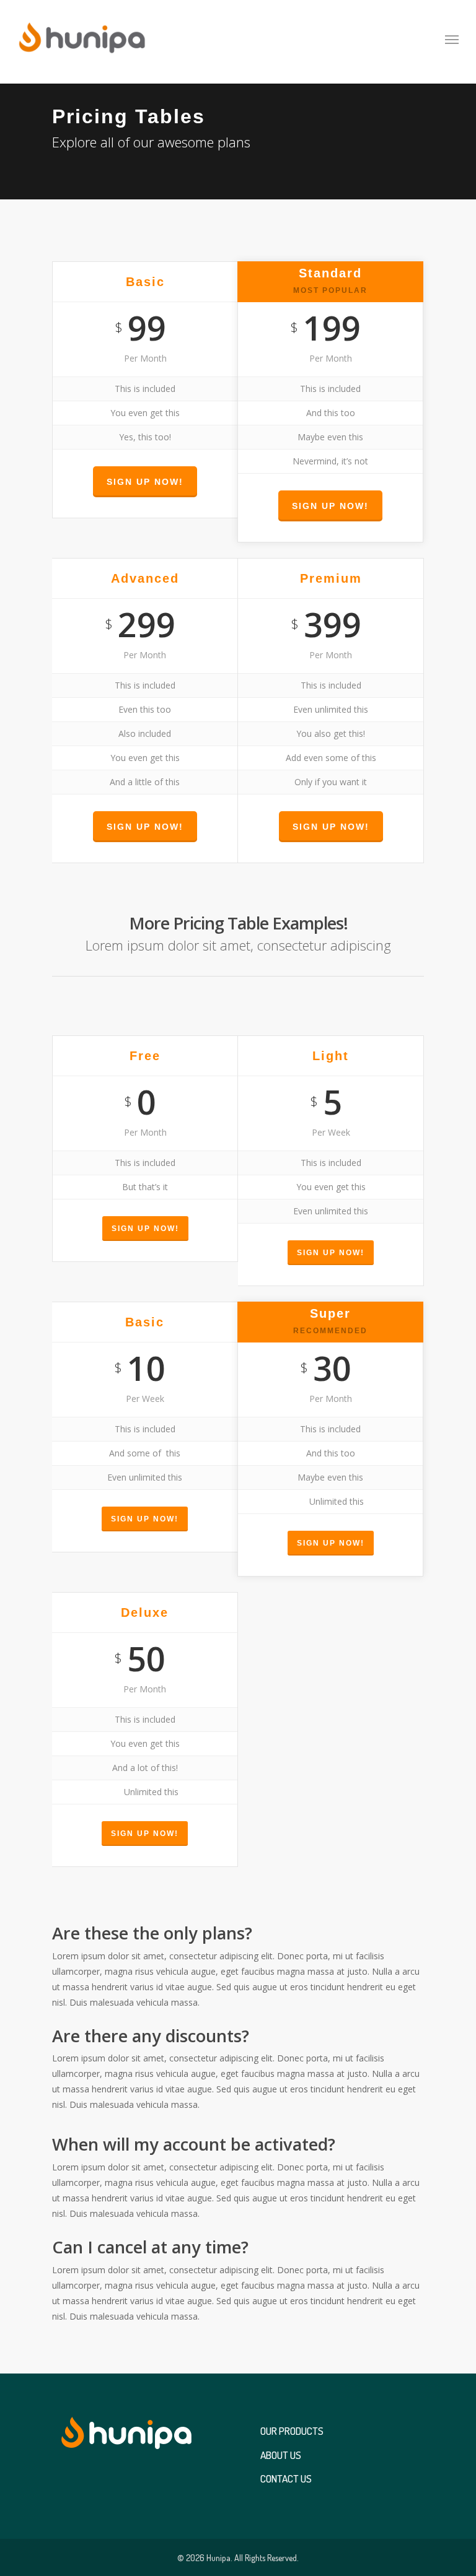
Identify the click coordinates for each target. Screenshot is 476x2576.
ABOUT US (281, 2457)
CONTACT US (286, 2481)
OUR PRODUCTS (292, 2434)
